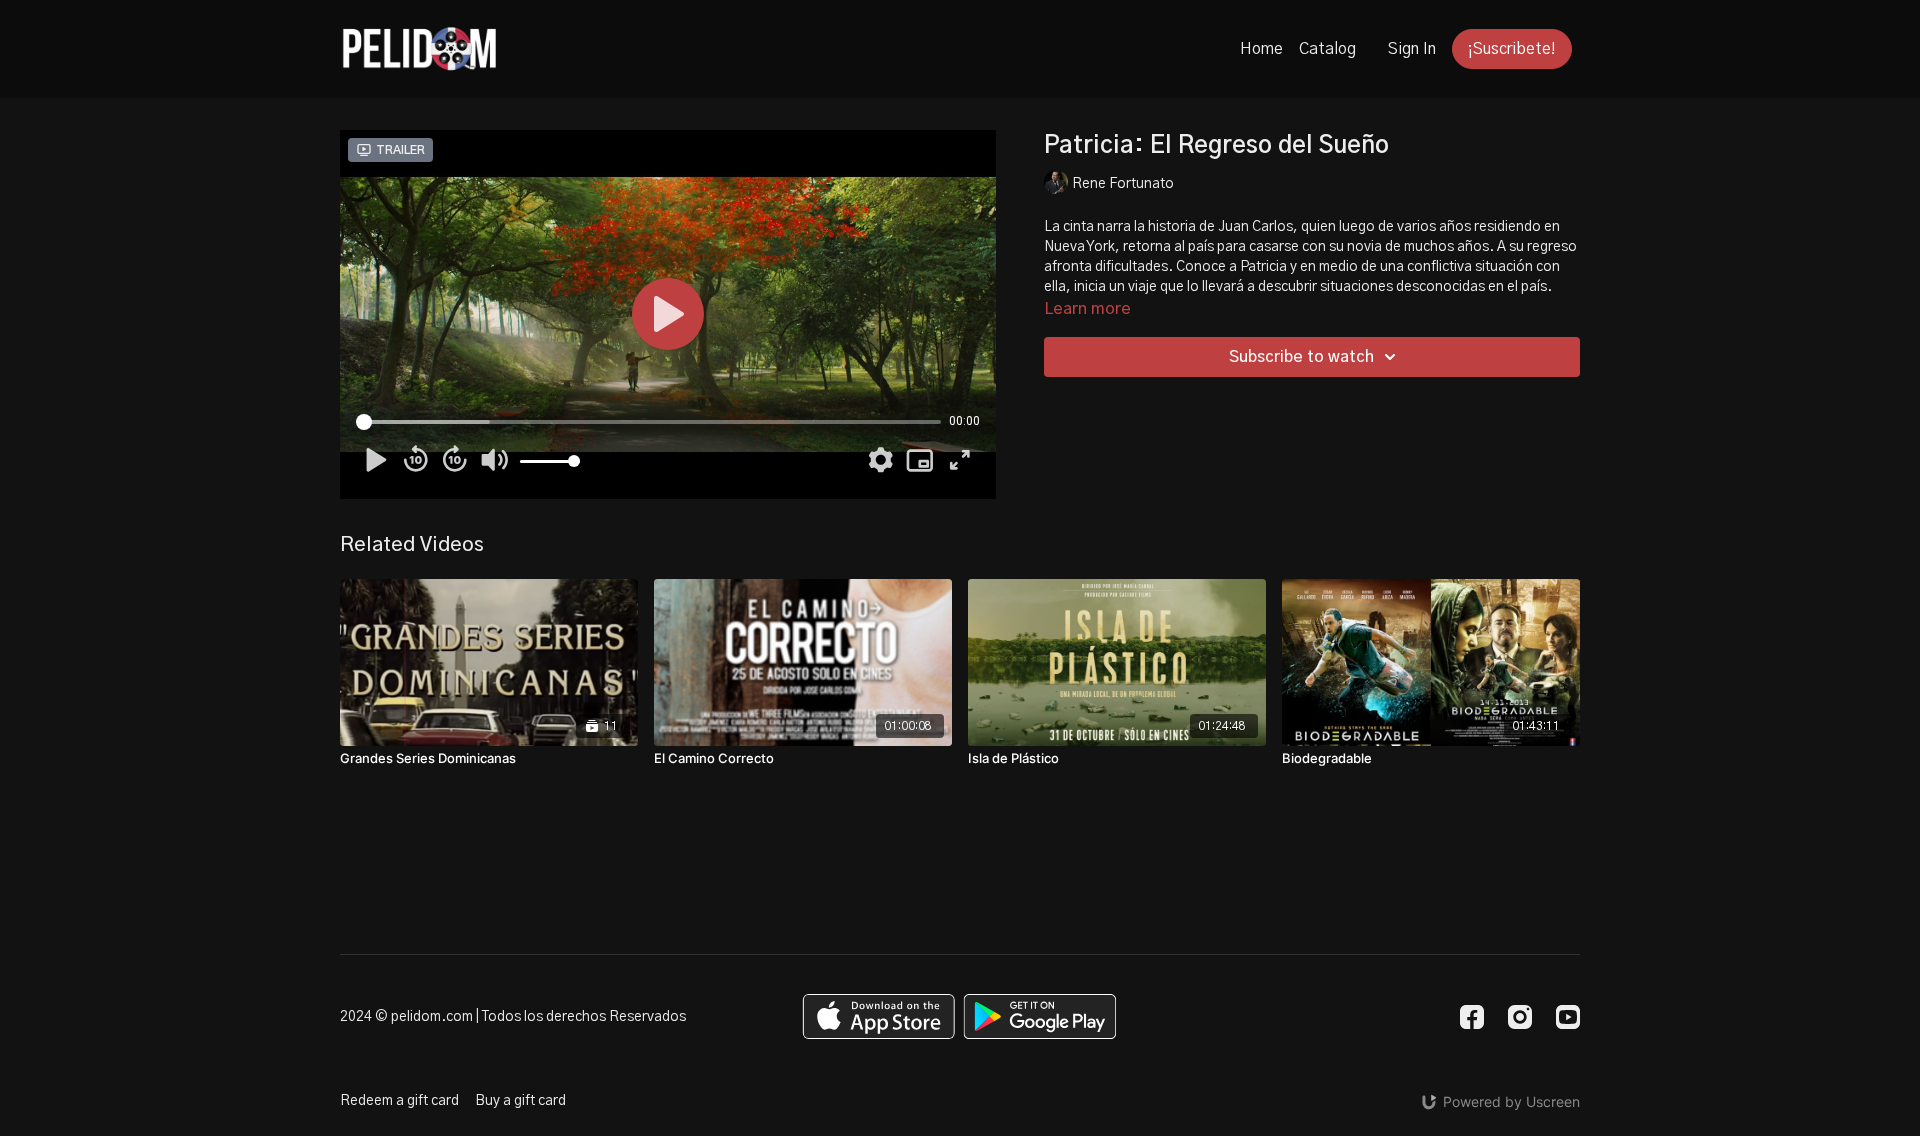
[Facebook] (1472, 1017)
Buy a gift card (520, 1101)
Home (1261, 49)
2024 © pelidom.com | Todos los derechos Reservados (513, 1017)
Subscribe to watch (1301, 357)
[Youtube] (1568, 1017)
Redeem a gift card (399, 1101)
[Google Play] (1040, 1016)
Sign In (1412, 49)
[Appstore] (878, 1016)
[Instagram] (1520, 1017)
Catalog (1327, 49)
